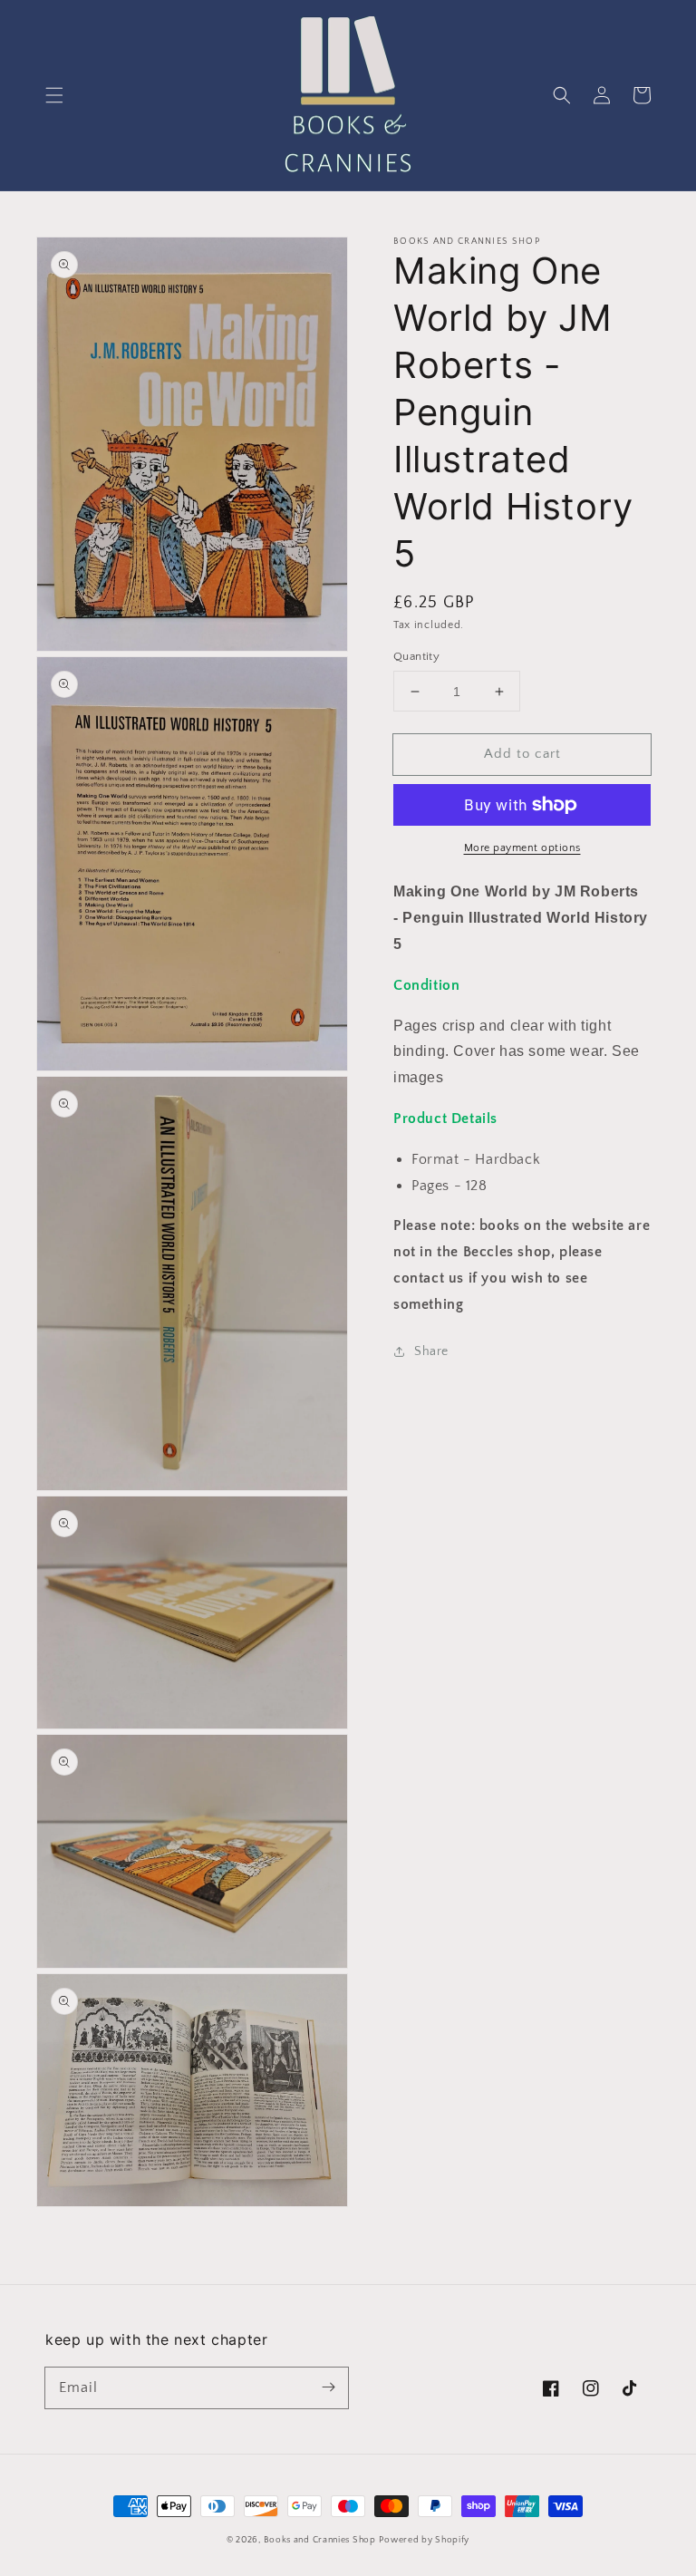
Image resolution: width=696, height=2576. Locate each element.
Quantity (416, 656)
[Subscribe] (328, 2387)
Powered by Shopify (424, 2540)
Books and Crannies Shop (320, 2540)
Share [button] (431, 1351)
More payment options (522, 848)
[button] (54, 95)
